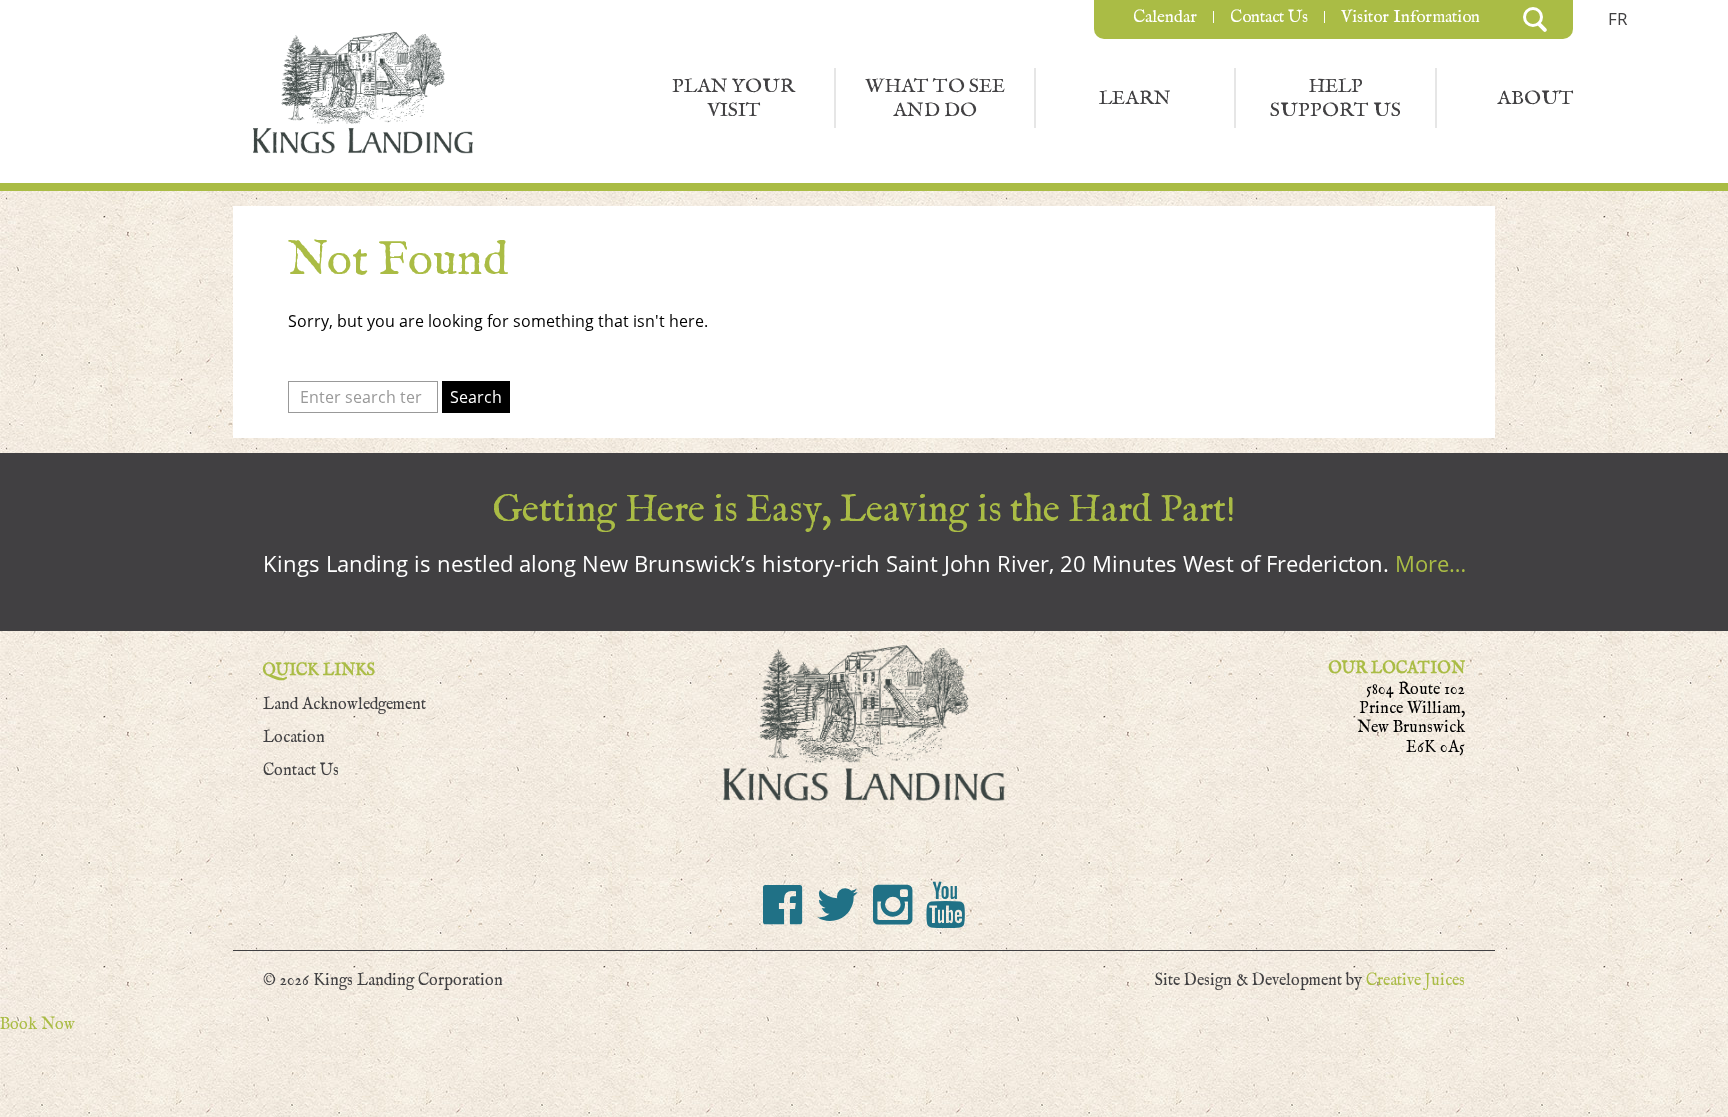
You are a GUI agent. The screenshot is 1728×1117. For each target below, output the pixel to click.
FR (1618, 18)
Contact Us (1269, 17)
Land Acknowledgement (344, 704)
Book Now (37, 1024)
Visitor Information (1410, 17)
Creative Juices (1415, 980)
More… (1430, 563)
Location (294, 737)
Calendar (1165, 17)
